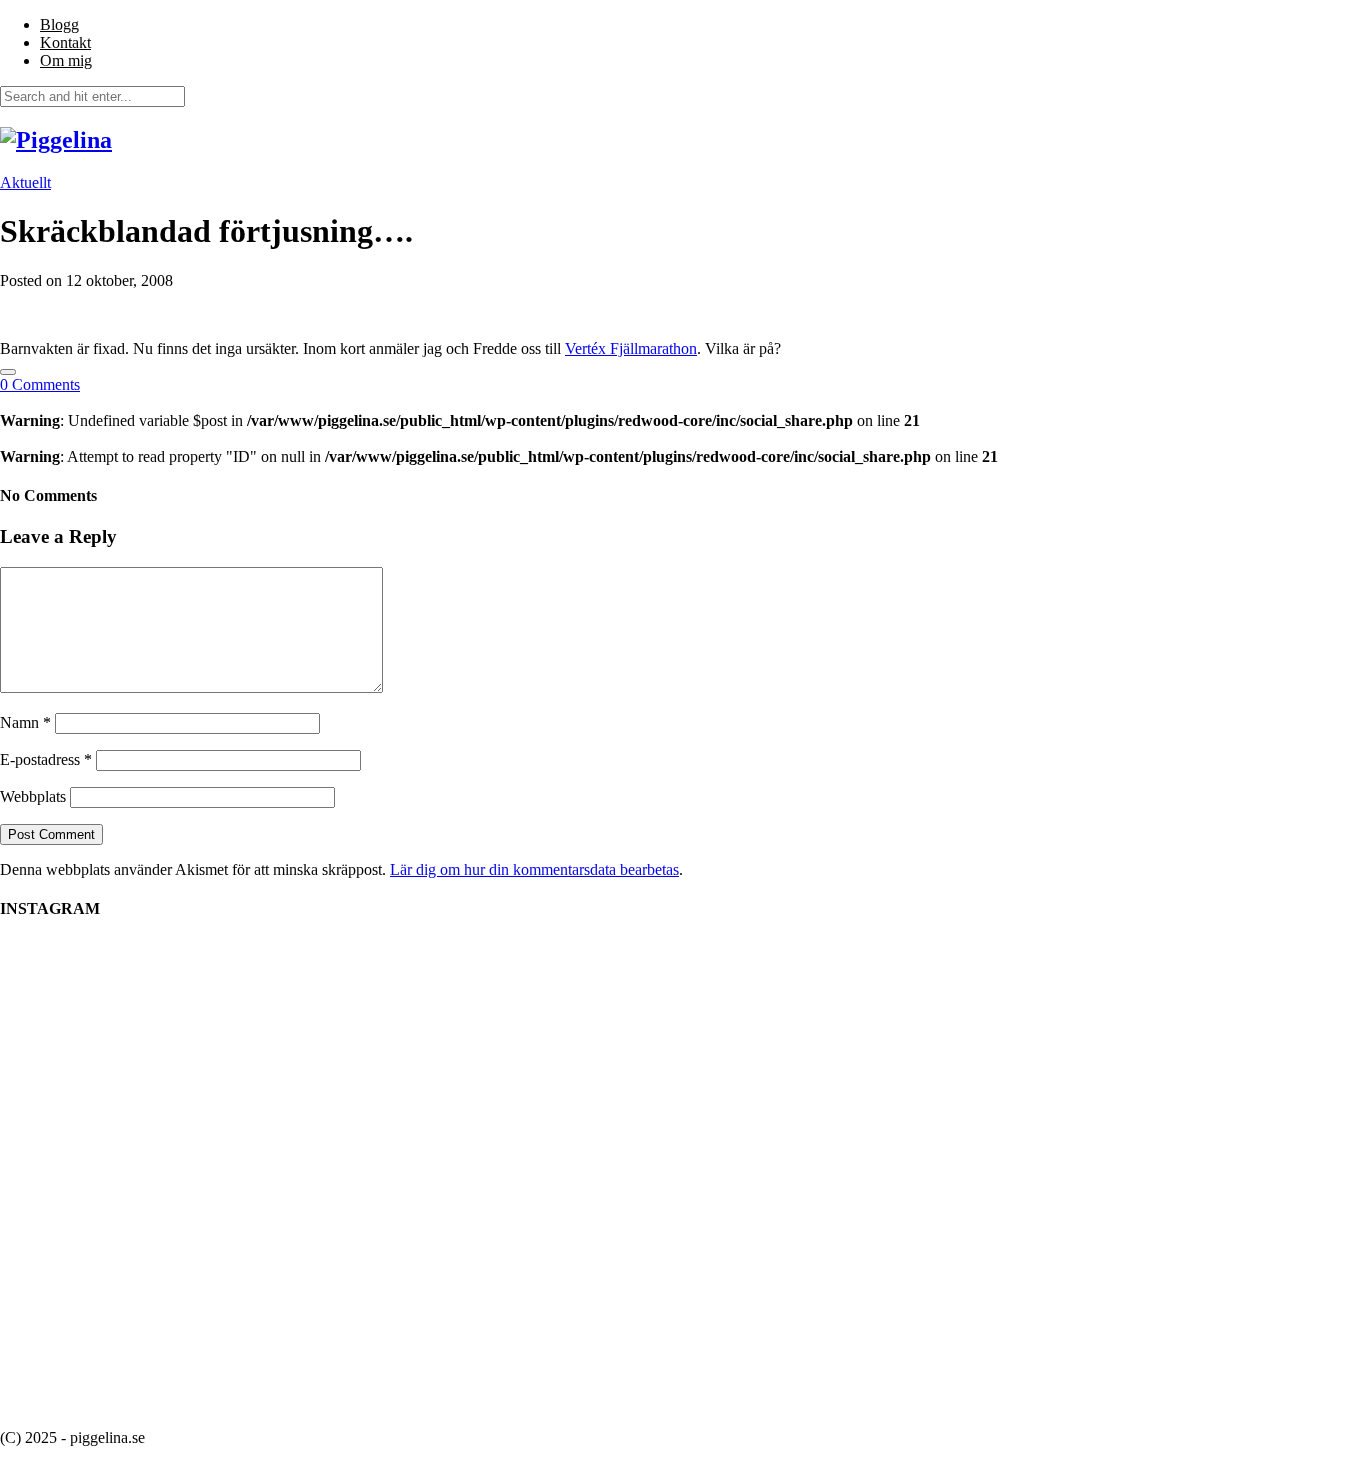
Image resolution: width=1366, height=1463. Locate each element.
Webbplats (33, 796)
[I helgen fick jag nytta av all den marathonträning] (773, 1105)
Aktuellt (25, 182)
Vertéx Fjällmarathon (631, 348)
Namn (25, 722)
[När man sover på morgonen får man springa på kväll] (233, 1077)
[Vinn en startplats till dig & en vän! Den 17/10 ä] (413, 1176)
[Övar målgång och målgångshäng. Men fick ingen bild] (953, 1032)
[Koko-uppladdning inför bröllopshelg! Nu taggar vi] (1133, 987)
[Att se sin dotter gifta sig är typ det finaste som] (593, 1023)
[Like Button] (8, 372)
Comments (40, 384)
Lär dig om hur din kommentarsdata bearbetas (534, 869)
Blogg (59, 24)
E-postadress (46, 759)
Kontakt (65, 42)
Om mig (66, 60)
